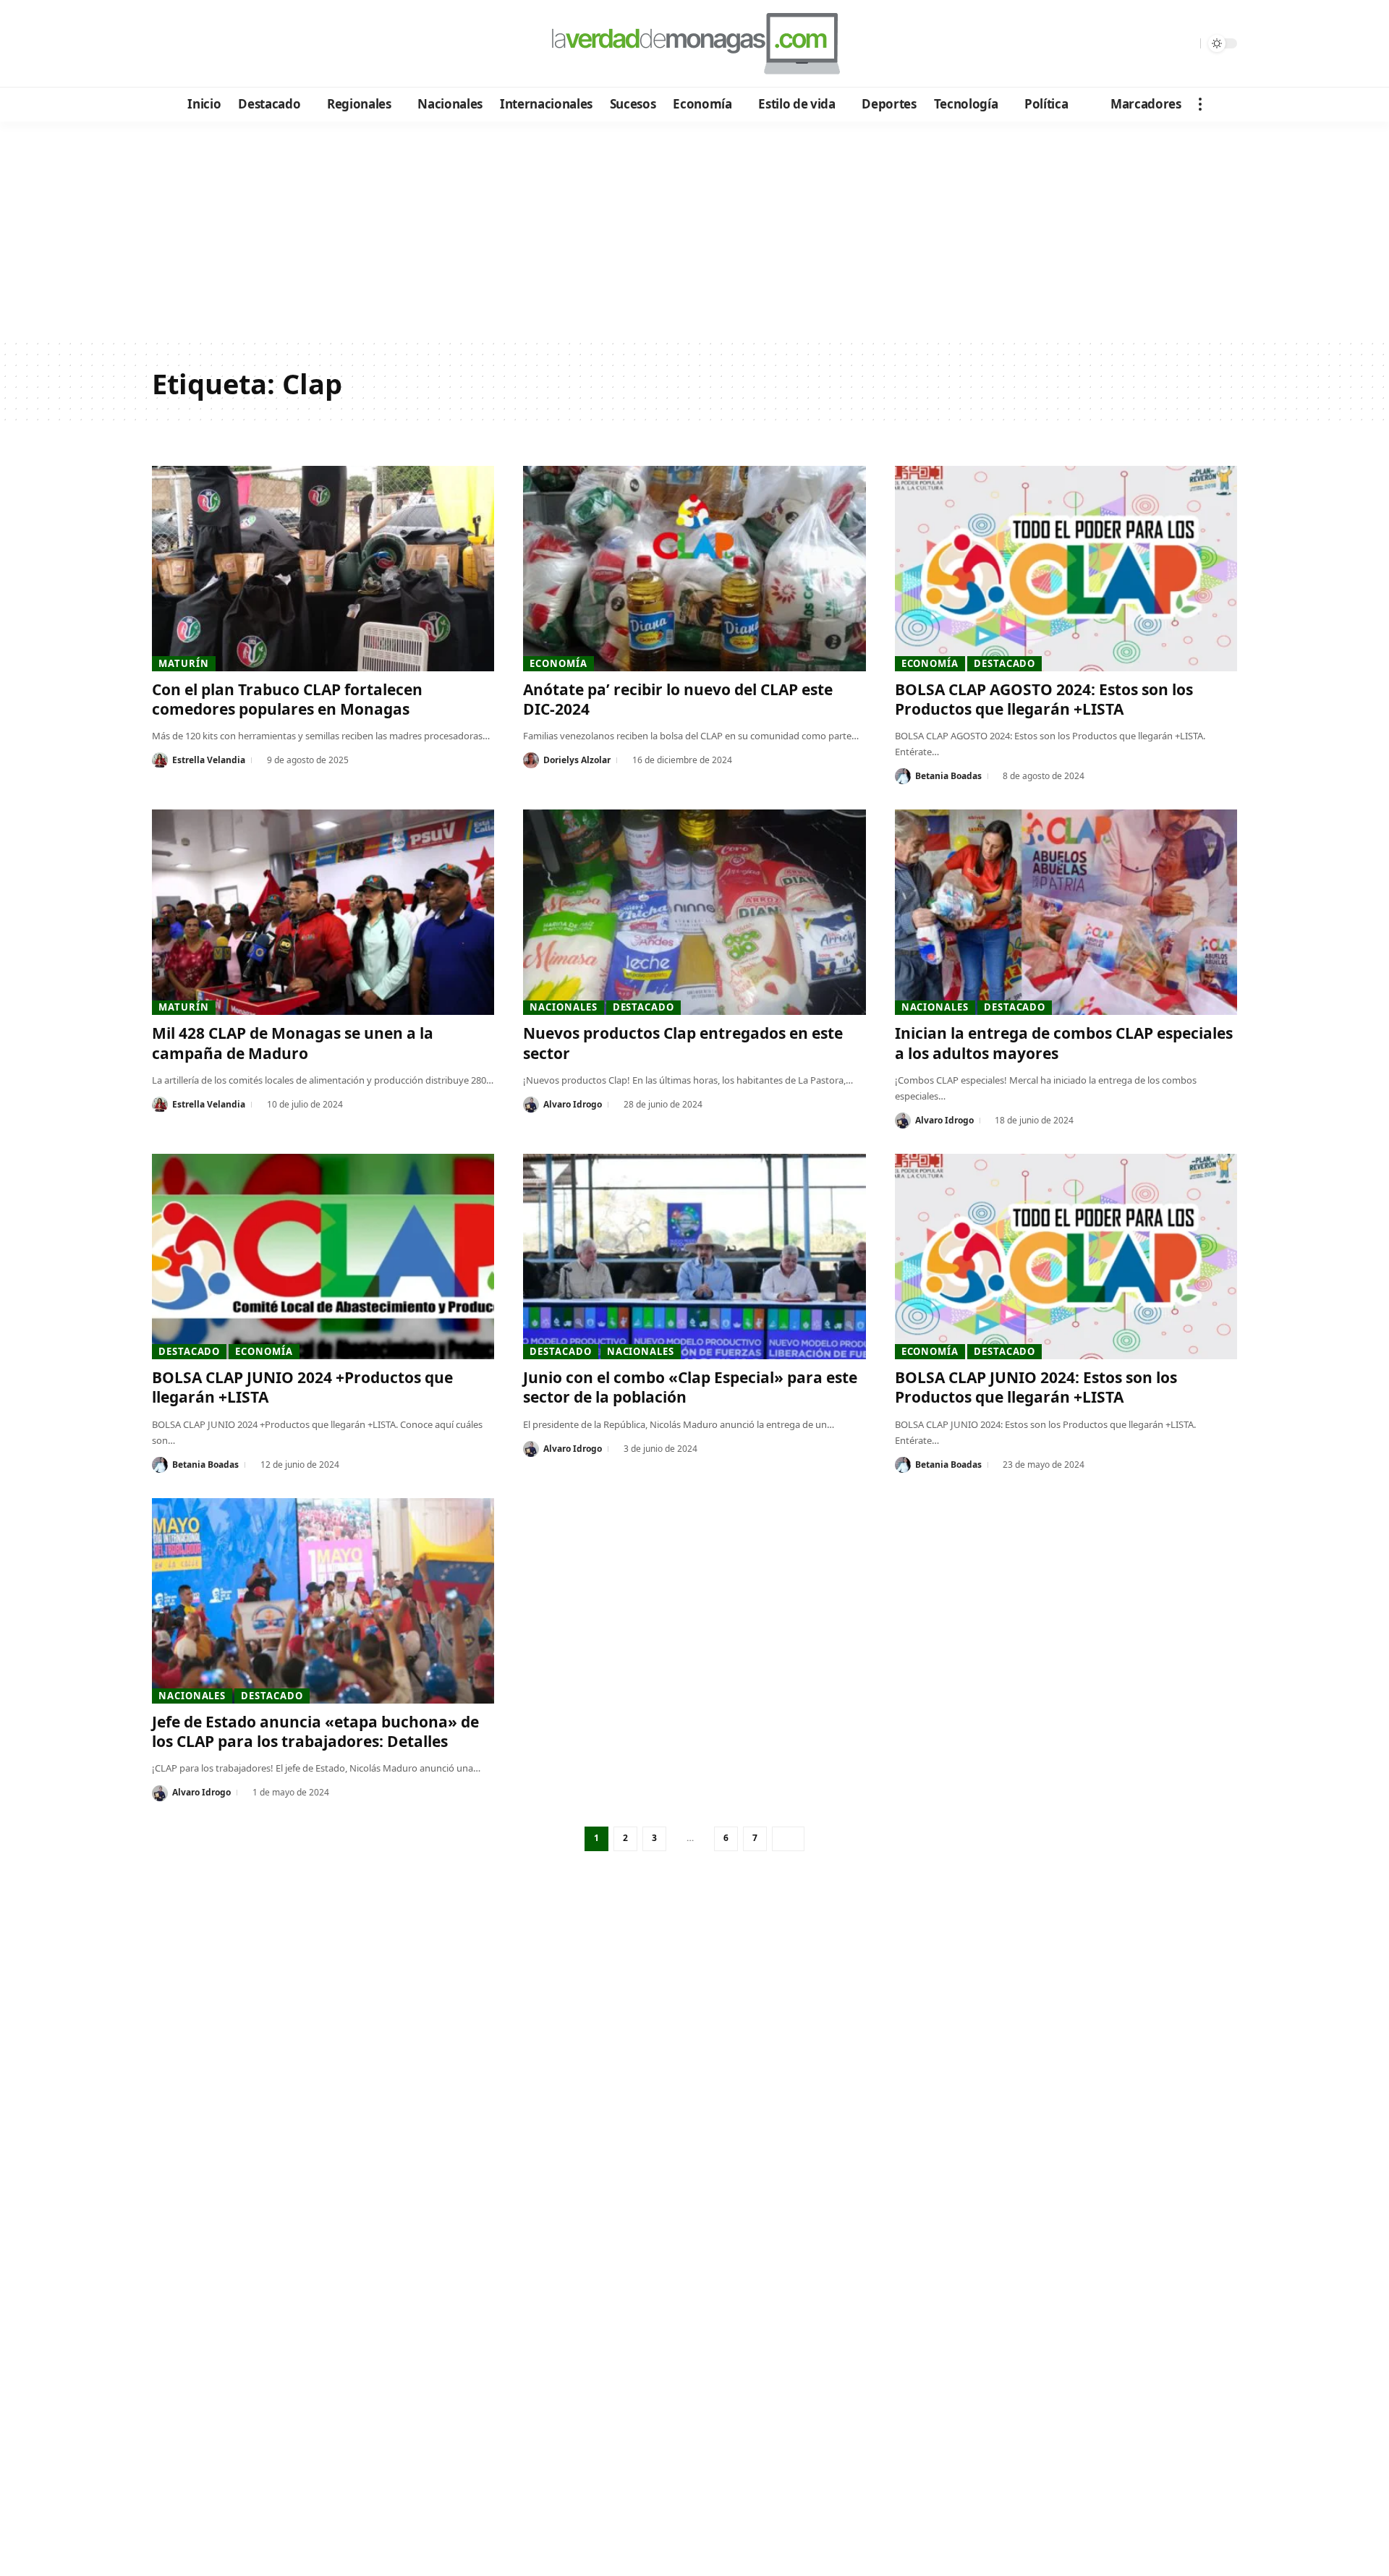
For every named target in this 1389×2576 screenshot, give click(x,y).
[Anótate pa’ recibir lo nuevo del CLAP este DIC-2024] (694, 569)
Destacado (1004, 663)
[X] (185, 44)
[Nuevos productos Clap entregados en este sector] (694, 912)
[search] (1186, 43)
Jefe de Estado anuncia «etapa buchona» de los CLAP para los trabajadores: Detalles (315, 1731)
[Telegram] (243, 44)
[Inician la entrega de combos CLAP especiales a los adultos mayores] (1066, 912)
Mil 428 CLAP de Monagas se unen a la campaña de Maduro (293, 1043)
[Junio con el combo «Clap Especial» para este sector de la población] (694, 1257)
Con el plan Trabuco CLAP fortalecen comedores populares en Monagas (287, 699)
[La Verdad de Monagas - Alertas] (694, 43)
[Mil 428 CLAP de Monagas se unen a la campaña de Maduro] (323, 912)
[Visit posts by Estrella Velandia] (160, 760)
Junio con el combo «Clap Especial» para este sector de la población (690, 1387)
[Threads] (283, 44)
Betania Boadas (948, 776)
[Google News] (204, 44)
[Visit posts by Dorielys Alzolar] (531, 760)
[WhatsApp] (263, 44)
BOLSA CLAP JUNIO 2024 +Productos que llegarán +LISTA (302, 1387)
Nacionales (563, 1007)
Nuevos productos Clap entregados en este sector (683, 1043)
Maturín (183, 663)
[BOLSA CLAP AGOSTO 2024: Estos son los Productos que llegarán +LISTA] (1066, 569)
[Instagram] (224, 44)
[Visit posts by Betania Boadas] (903, 776)
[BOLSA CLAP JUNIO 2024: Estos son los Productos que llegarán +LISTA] (1066, 1257)
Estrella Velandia (209, 760)
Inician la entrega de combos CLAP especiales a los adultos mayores (1064, 1043)
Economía (558, 663)
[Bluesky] (302, 44)
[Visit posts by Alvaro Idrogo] (531, 1105)
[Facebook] (165, 44)
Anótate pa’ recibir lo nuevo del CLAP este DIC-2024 (678, 699)
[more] (1200, 104)
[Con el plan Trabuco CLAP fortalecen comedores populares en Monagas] (323, 569)
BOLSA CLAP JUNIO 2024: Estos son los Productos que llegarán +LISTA (1036, 1387)
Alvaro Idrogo (573, 1104)
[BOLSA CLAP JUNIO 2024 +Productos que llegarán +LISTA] (323, 1257)
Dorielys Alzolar (577, 760)
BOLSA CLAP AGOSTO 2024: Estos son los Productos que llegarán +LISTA (1044, 699)
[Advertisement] (694, 230)
